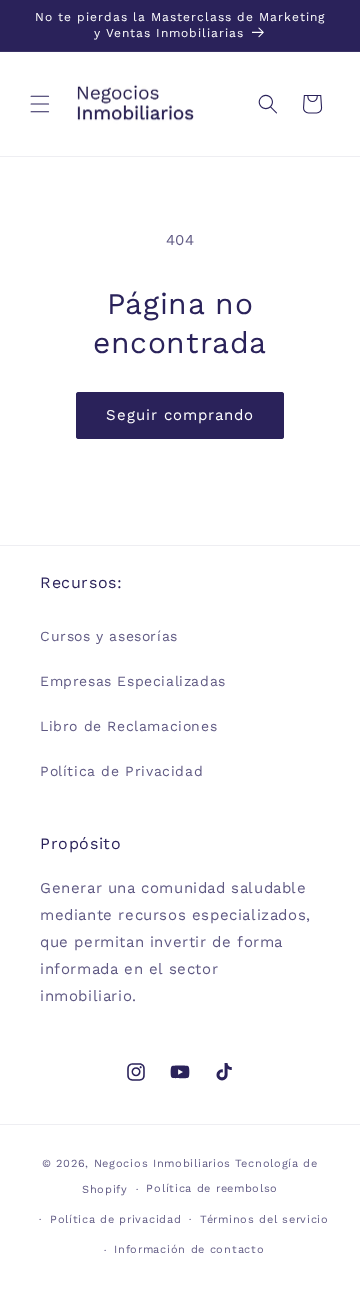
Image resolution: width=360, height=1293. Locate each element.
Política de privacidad (115, 1219)
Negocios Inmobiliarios (162, 1163)
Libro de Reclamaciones (128, 726)
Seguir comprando (180, 415)
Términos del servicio (264, 1219)
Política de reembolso (212, 1188)
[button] (40, 104)
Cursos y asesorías (109, 636)
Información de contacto (189, 1249)
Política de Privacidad (121, 771)
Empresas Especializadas (133, 681)
